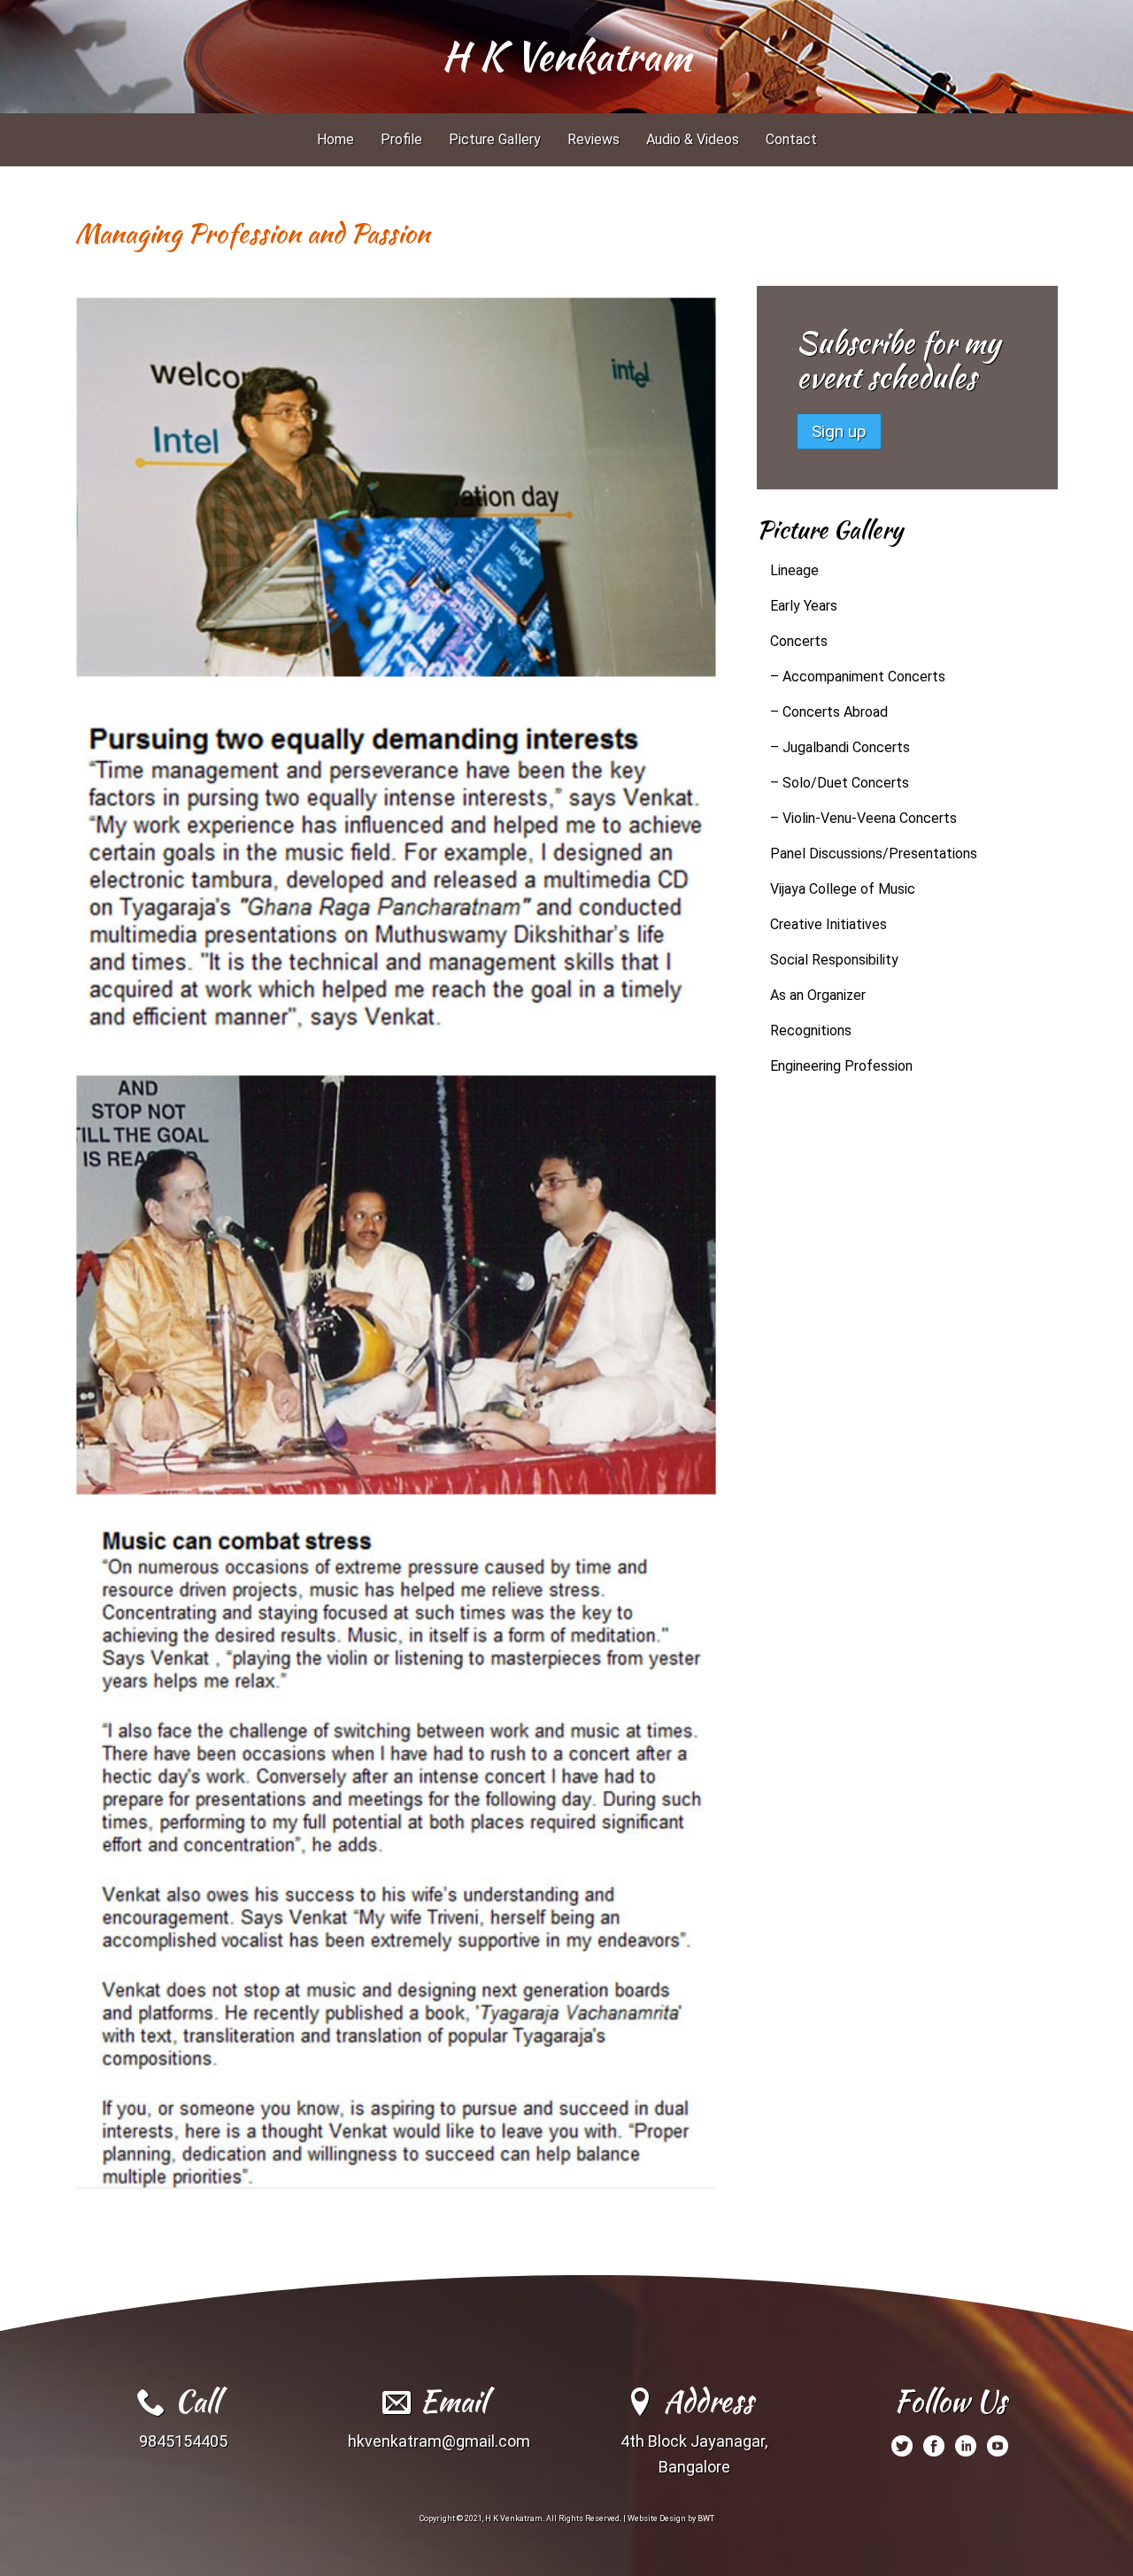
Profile (401, 139)
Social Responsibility (834, 960)
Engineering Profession (841, 1066)
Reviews (593, 139)
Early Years (804, 606)
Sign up (839, 431)
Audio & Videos (693, 139)
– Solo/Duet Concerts (840, 783)
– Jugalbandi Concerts (840, 747)
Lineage (794, 570)
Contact (791, 139)
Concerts (799, 641)
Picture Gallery (495, 139)
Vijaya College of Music (843, 889)
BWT (706, 2518)
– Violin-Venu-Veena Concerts (863, 818)
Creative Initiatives (829, 924)
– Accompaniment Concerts (858, 677)
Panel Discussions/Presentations (874, 854)
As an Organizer (818, 995)
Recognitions (811, 1030)
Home (335, 139)
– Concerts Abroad (829, 712)
